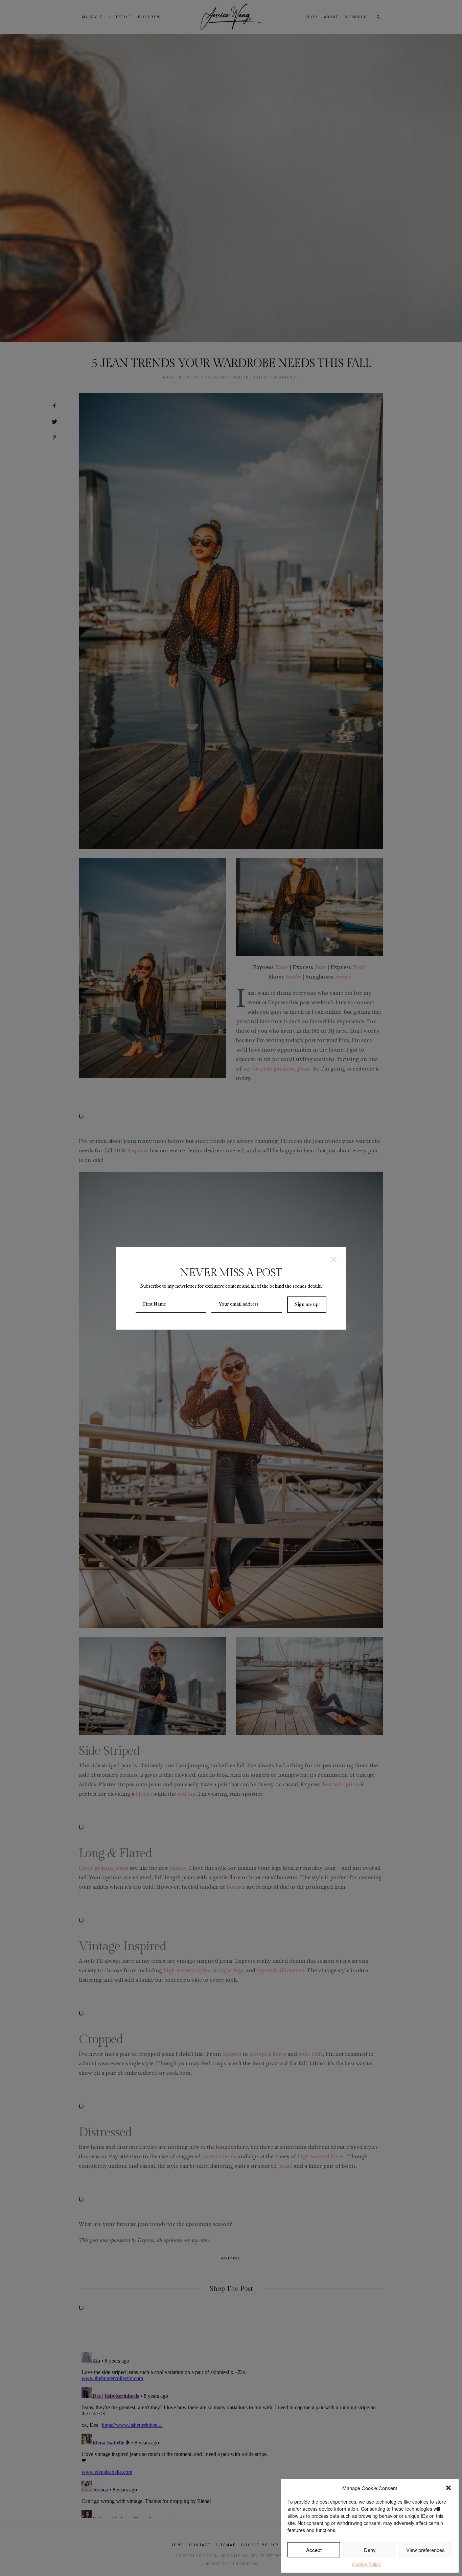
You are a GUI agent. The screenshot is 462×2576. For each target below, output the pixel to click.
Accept (314, 2550)
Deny (370, 2550)
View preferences (425, 2550)
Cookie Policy (366, 2564)
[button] (448, 2488)
